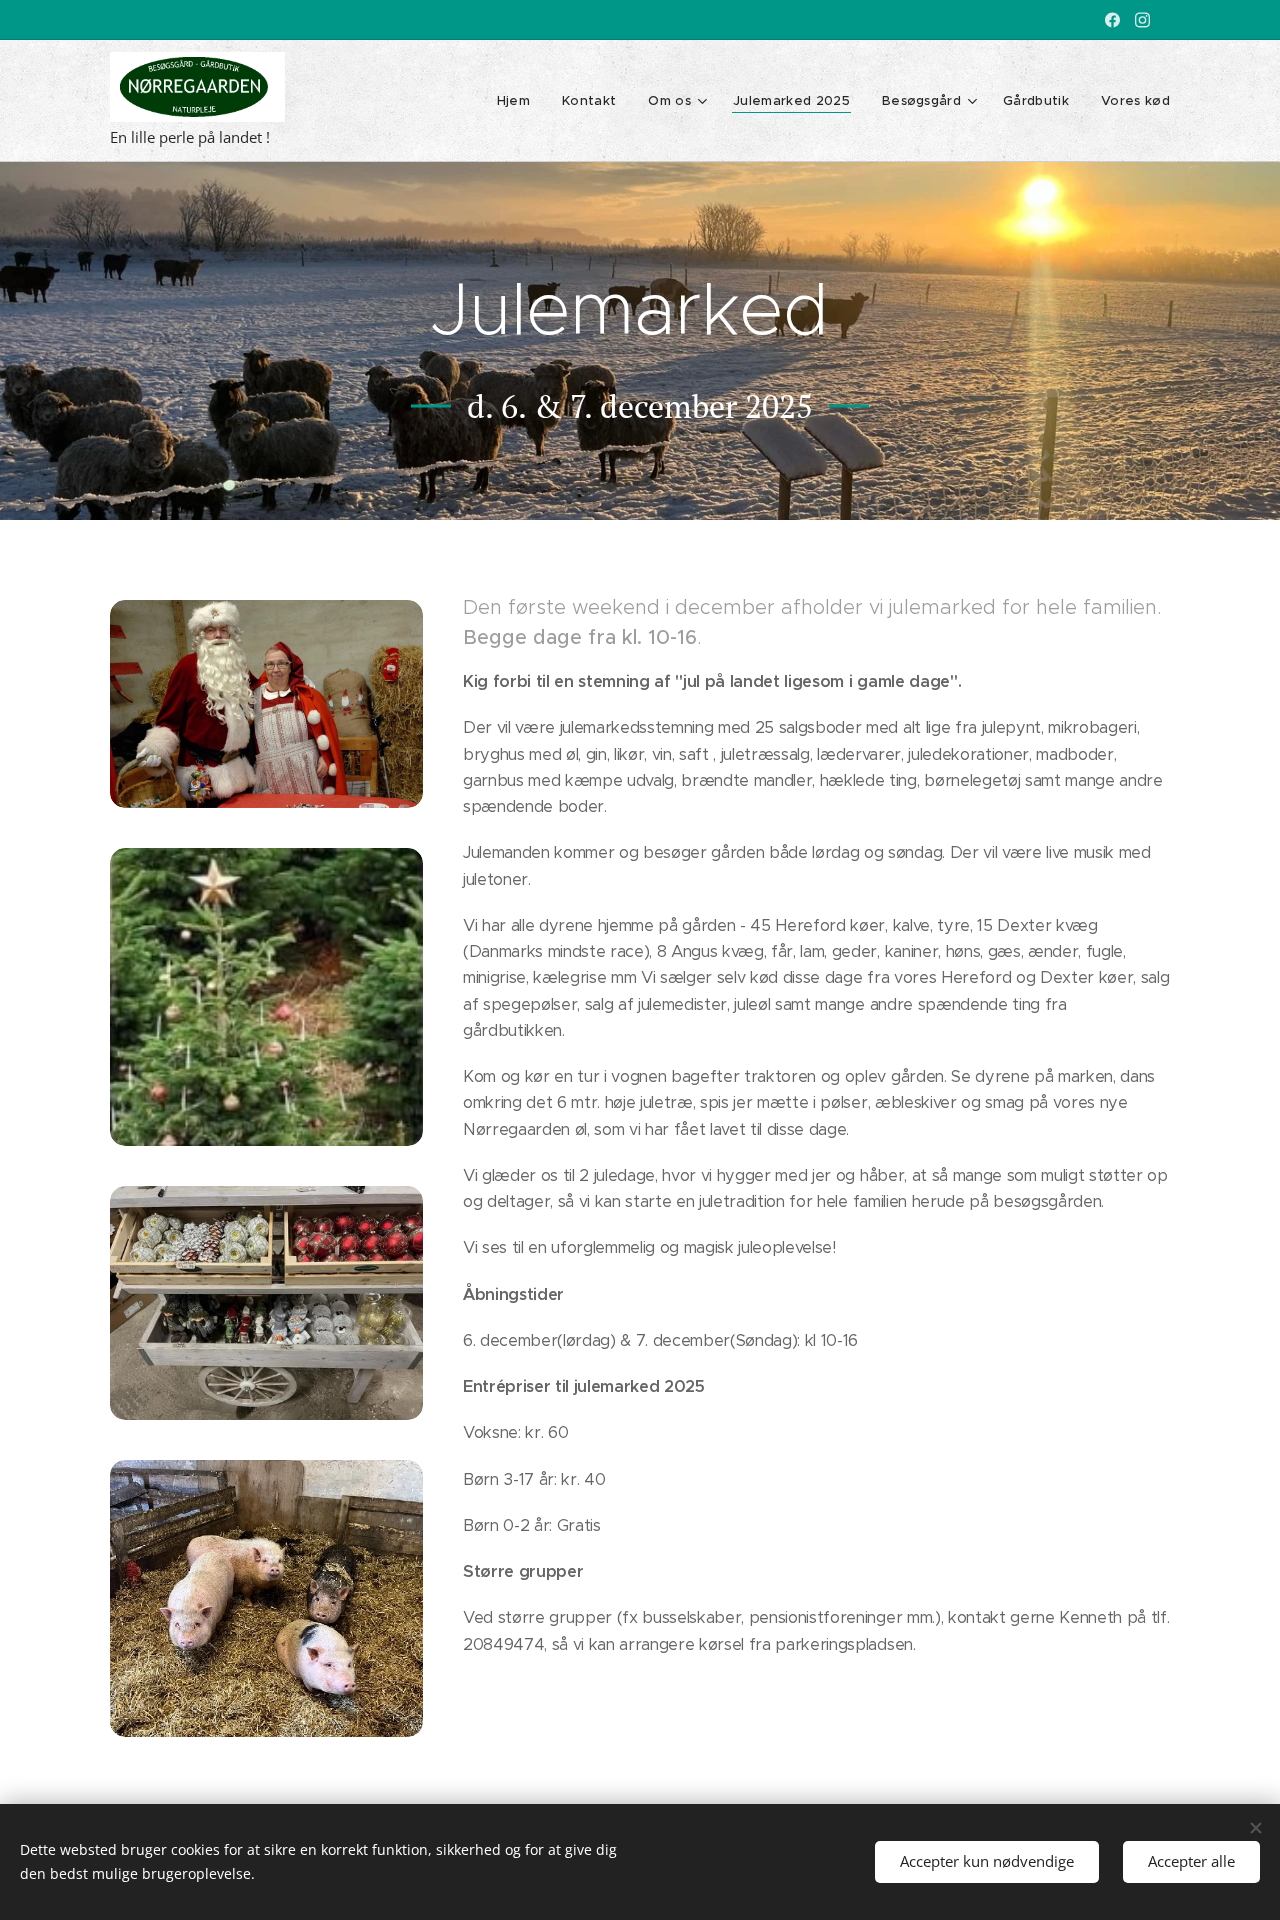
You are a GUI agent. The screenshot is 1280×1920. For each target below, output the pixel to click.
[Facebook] (1112, 20)
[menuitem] (519, 101)
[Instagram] (1142, 20)
